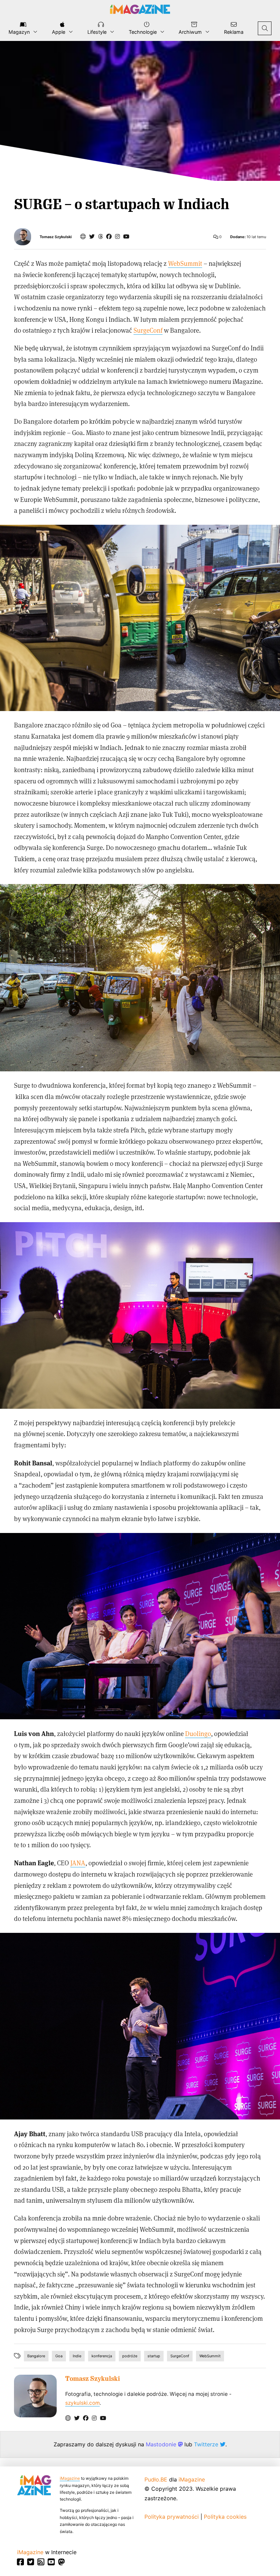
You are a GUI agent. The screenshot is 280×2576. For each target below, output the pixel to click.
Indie (77, 2356)
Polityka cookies (225, 2517)
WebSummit (185, 263)
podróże (130, 2356)
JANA (78, 1863)
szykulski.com (82, 2403)
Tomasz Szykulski (56, 237)
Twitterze (207, 2444)
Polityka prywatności (172, 2517)
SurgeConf (148, 330)
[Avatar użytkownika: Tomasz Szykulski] (35, 2396)
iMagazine (70, 2478)
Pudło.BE (156, 2479)
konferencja (102, 2356)
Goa (59, 2356)
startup (154, 2356)
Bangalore (36, 2356)
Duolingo (198, 1733)
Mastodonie (162, 2444)
